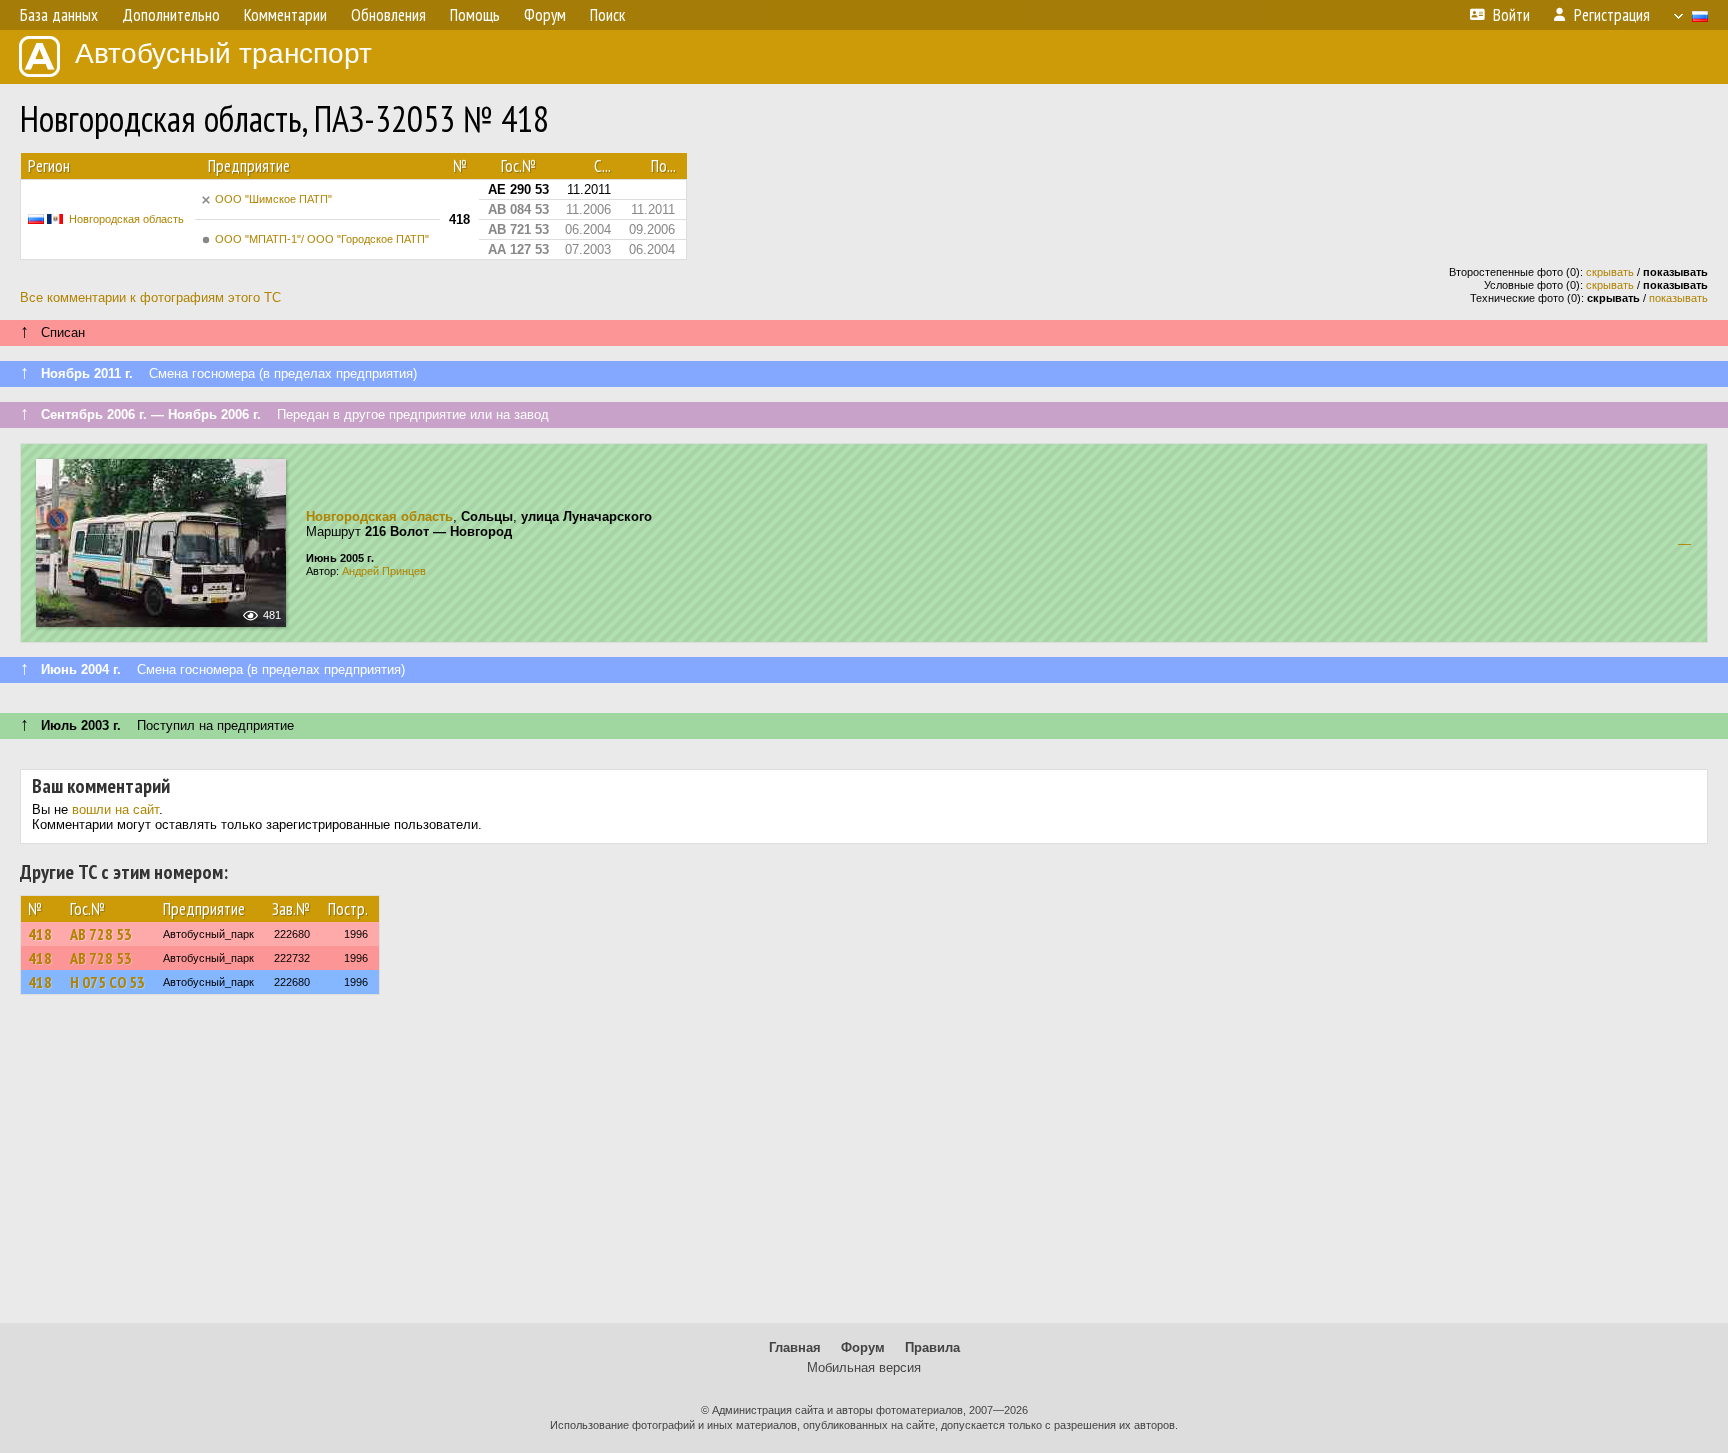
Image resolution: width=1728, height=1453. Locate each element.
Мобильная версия (864, 1367)
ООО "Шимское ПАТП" (273, 199)
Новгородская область (126, 219)
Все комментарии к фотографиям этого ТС (150, 297)
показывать (1678, 298)
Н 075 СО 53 (107, 982)
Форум (863, 1347)
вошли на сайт (115, 809)
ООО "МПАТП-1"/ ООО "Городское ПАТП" (322, 239)
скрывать (1610, 272)
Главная (795, 1347)
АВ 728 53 (101, 934)
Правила (932, 1347)
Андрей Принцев (384, 571)
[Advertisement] (864, 1168)
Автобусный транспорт (223, 53)
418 (40, 934)
